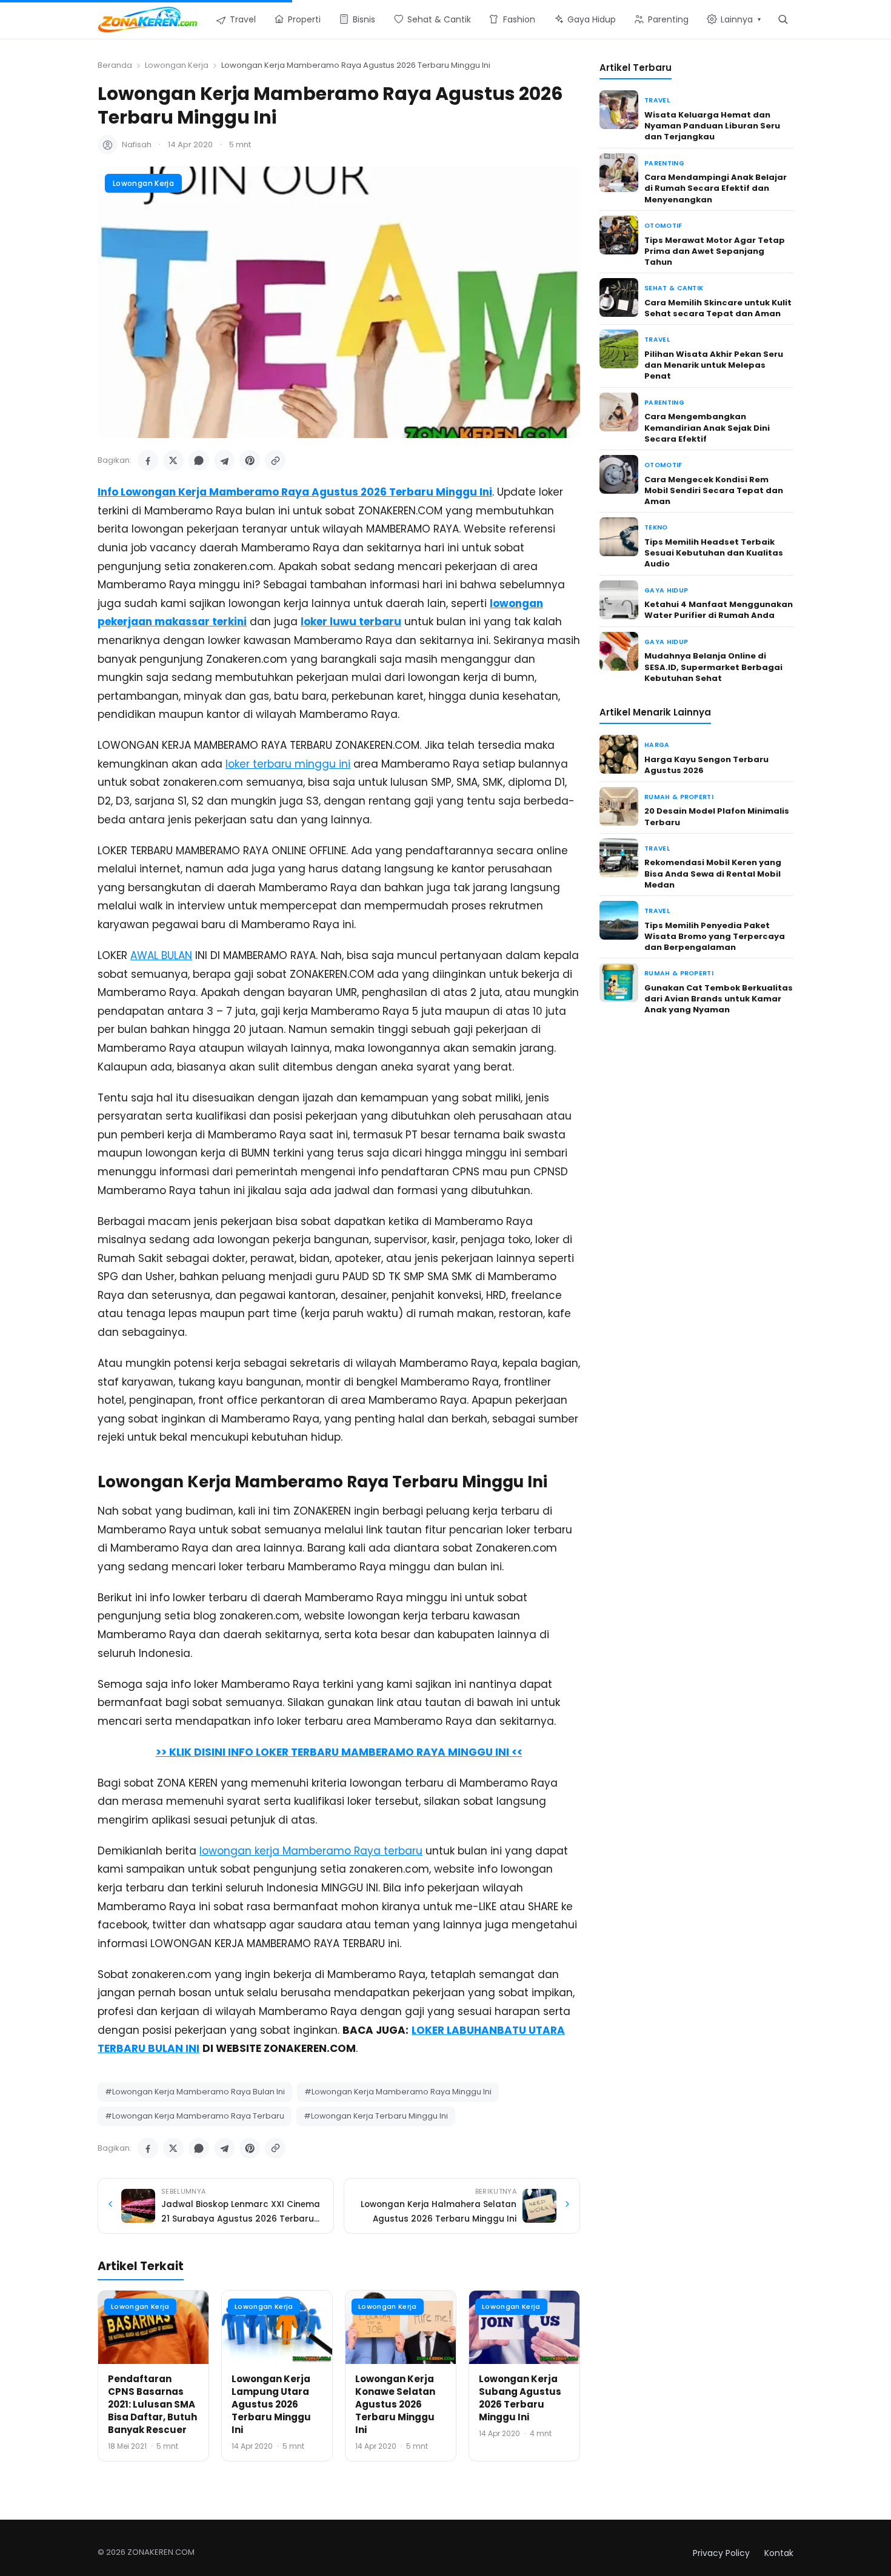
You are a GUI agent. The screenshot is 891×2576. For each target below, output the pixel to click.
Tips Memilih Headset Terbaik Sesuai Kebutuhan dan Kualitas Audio (714, 553)
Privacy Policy (721, 2553)
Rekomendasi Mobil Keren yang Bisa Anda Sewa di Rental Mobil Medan (713, 873)
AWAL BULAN (161, 955)
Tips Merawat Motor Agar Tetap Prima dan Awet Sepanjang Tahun (715, 251)
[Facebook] (148, 460)
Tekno (656, 527)
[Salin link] (275, 460)
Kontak (779, 2553)
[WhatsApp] (199, 460)
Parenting (664, 163)
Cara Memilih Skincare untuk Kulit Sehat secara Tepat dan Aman (718, 308)
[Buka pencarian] (783, 19)
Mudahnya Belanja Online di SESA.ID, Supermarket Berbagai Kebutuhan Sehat (713, 667)
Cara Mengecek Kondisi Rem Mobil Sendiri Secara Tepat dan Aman (714, 490)
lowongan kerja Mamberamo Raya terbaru (311, 1851)
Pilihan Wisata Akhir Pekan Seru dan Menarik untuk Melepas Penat (714, 365)
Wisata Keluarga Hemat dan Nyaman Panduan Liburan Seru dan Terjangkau (712, 126)
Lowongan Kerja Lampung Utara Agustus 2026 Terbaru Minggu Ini (271, 2404)
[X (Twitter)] (173, 460)
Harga (657, 745)
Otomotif (663, 226)
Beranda (115, 65)
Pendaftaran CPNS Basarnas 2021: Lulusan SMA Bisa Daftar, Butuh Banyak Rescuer (152, 2404)
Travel (657, 100)
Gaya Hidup (666, 590)
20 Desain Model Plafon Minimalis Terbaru (717, 816)
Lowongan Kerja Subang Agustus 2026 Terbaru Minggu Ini (520, 2398)
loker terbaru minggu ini (288, 764)
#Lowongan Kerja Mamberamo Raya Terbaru (195, 2116)
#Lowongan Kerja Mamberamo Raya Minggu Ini (398, 2092)
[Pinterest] (250, 460)
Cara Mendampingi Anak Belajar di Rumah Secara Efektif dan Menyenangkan (716, 188)
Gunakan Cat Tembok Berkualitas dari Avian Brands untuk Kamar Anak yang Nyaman (719, 999)
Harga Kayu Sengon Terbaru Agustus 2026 (706, 765)
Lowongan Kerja (177, 65)
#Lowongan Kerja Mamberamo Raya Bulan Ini (195, 2092)
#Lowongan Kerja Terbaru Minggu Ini (376, 2116)
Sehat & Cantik (674, 288)
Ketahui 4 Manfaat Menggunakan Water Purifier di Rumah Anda (719, 610)
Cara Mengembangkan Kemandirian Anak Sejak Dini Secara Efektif (707, 427)
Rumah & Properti (679, 797)
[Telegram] (224, 460)
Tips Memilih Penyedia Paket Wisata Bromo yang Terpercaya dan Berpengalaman (715, 936)
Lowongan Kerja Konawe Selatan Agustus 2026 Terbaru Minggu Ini (395, 2404)
